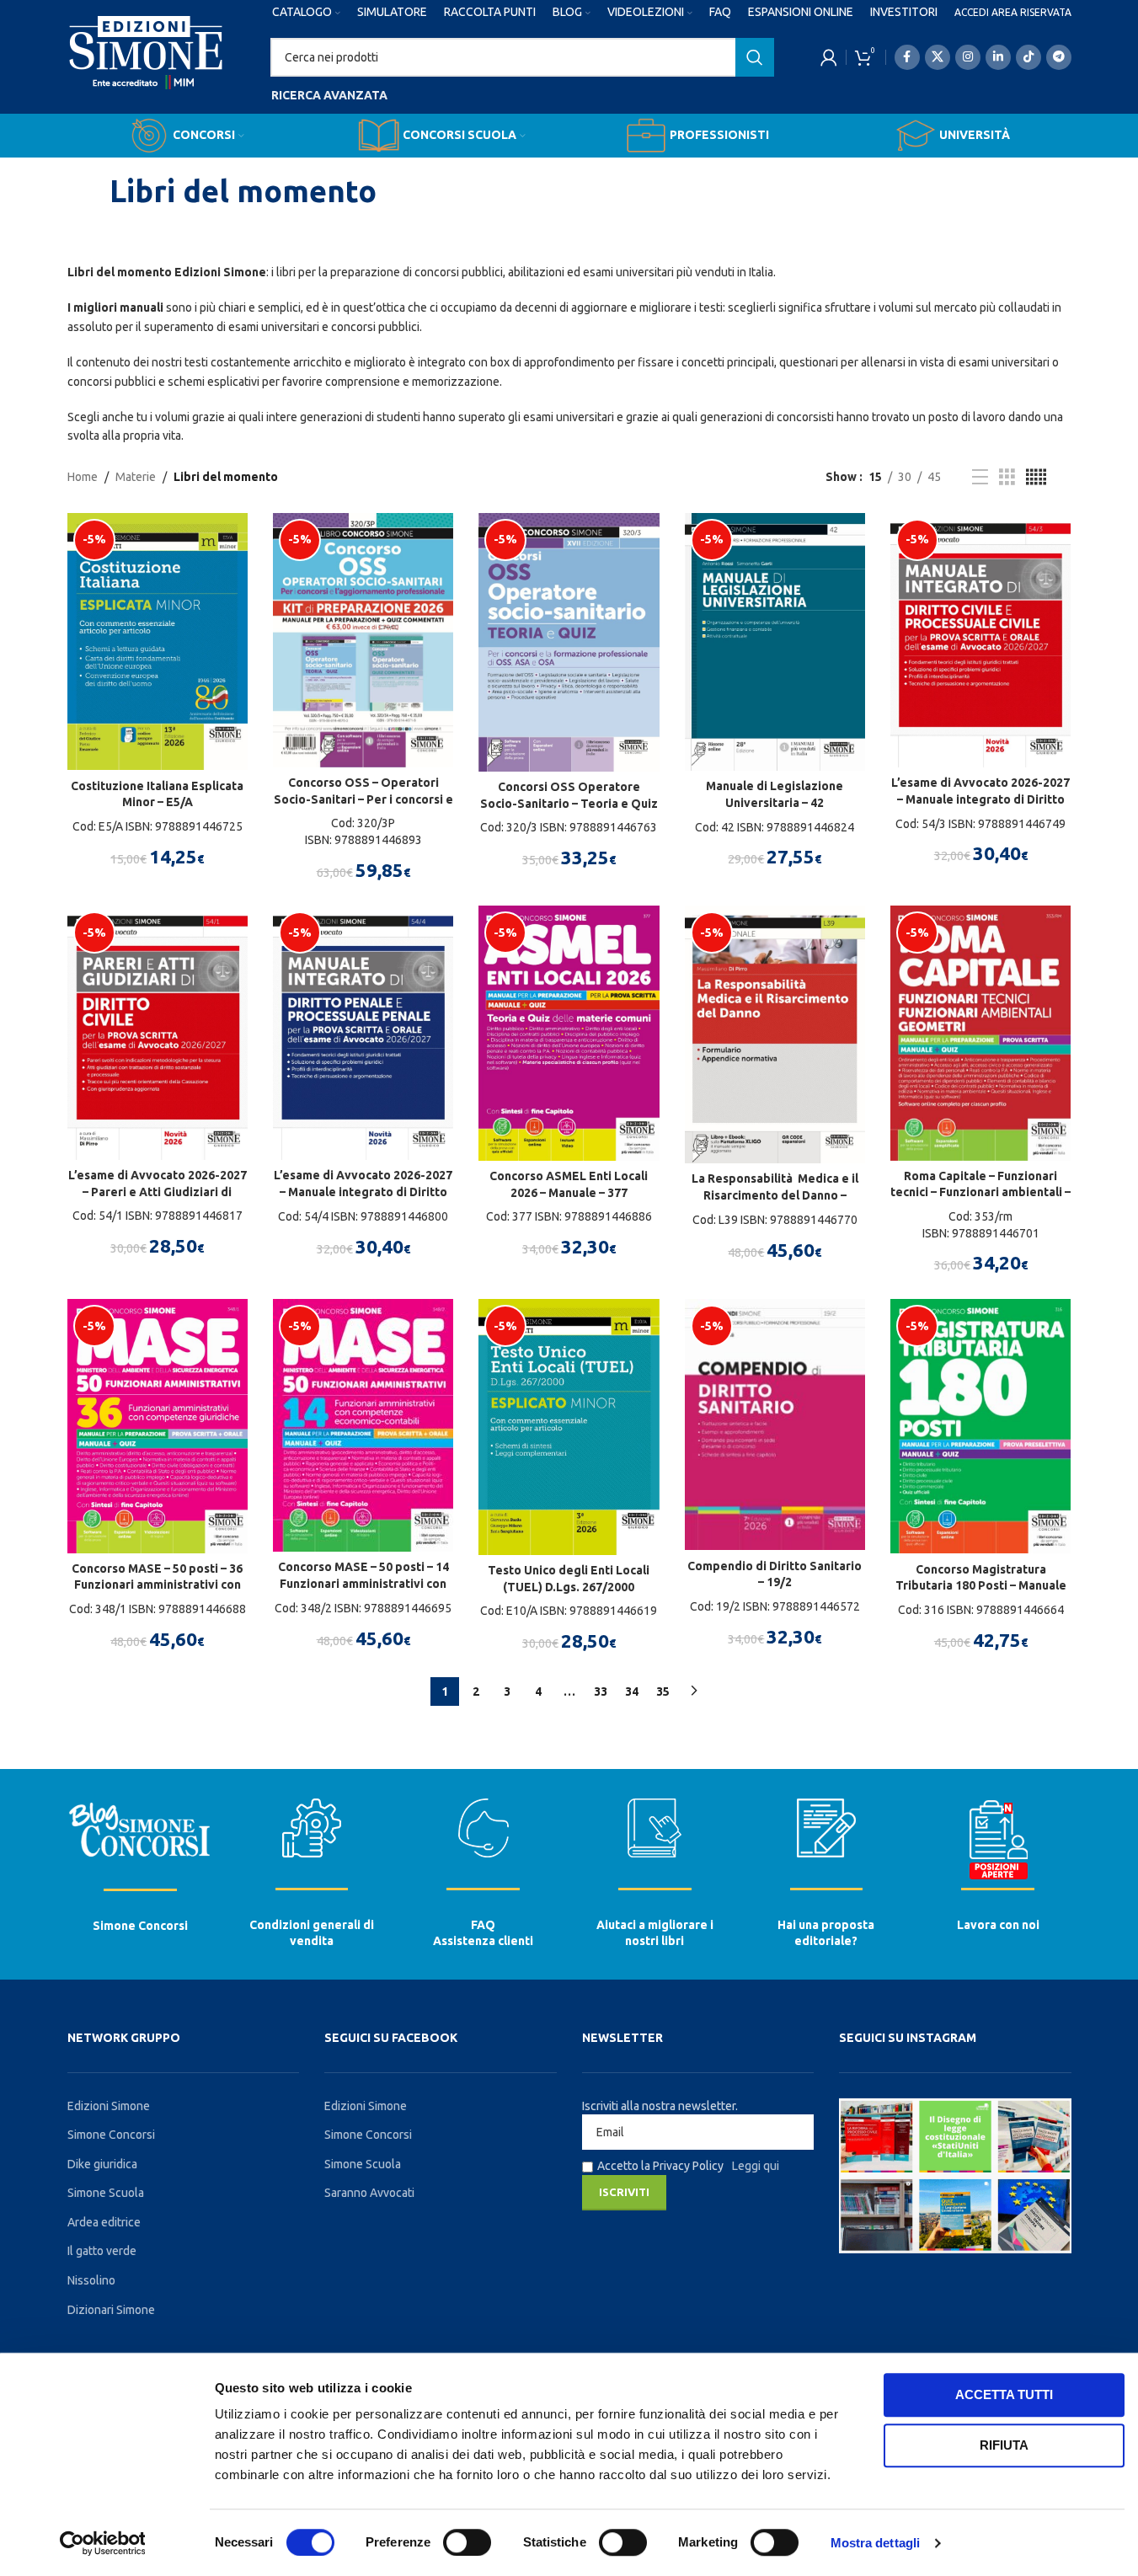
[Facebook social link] (907, 57)
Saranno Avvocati (369, 2193)
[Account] (829, 57)
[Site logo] (146, 68)
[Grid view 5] (1036, 477)
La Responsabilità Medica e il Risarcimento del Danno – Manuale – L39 (775, 1195)
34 (632, 1692)
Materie (136, 477)
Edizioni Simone (109, 2106)
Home (83, 477)
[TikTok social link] (1028, 57)
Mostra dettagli (876, 2543)
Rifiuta (1004, 2445)
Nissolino (91, 2280)
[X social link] (938, 57)
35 (663, 1692)
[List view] (980, 477)
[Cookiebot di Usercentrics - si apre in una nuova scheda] (102, 2543)
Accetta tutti (1004, 2394)
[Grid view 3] (1007, 477)
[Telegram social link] (1059, 57)
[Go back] (88, 191)
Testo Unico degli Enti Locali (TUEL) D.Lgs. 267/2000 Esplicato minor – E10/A (569, 1587)
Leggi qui (756, 2166)
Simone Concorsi (140, 1926)
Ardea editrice (104, 2222)
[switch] (467, 2542)
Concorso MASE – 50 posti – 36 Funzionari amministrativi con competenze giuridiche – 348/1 (158, 1585)
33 (601, 1692)
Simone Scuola (106, 2193)
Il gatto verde (102, 2251)
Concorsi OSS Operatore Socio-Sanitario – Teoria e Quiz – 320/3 (569, 803)
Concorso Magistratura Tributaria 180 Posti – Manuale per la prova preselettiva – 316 (981, 1586)
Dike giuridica (102, 2164)
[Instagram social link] (968, 57)
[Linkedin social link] (998, 57)
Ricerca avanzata (329, 95)
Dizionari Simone (111, 2310)
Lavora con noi (998, 1925)
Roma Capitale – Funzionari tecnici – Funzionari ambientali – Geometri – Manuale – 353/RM (980, 1192)
